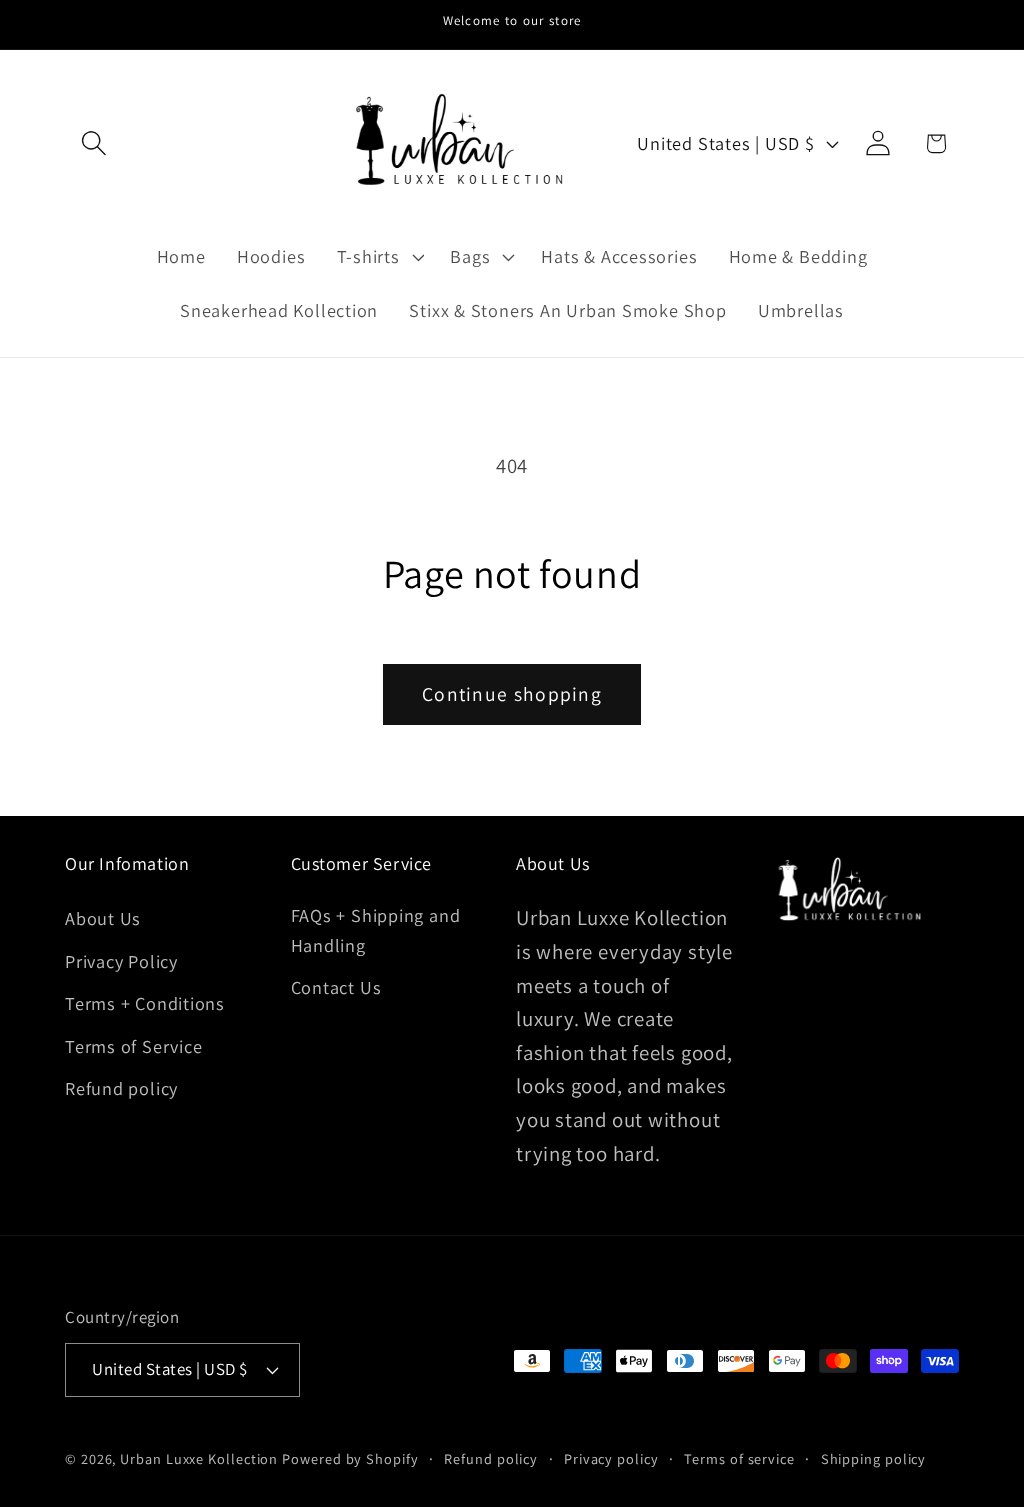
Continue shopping (512, 694)
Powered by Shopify (350, 1458)
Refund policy (121, 1088)
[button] (93, 143)
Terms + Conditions (145, 1003)
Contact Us (336, 987)
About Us (103, 918)
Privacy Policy (121, 961)
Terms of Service (133, 1046)
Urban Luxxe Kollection (199, 1458)
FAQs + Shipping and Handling (376, 929)
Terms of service (739, 1458)
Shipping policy (874, 1458)
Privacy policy (611, 1458)
